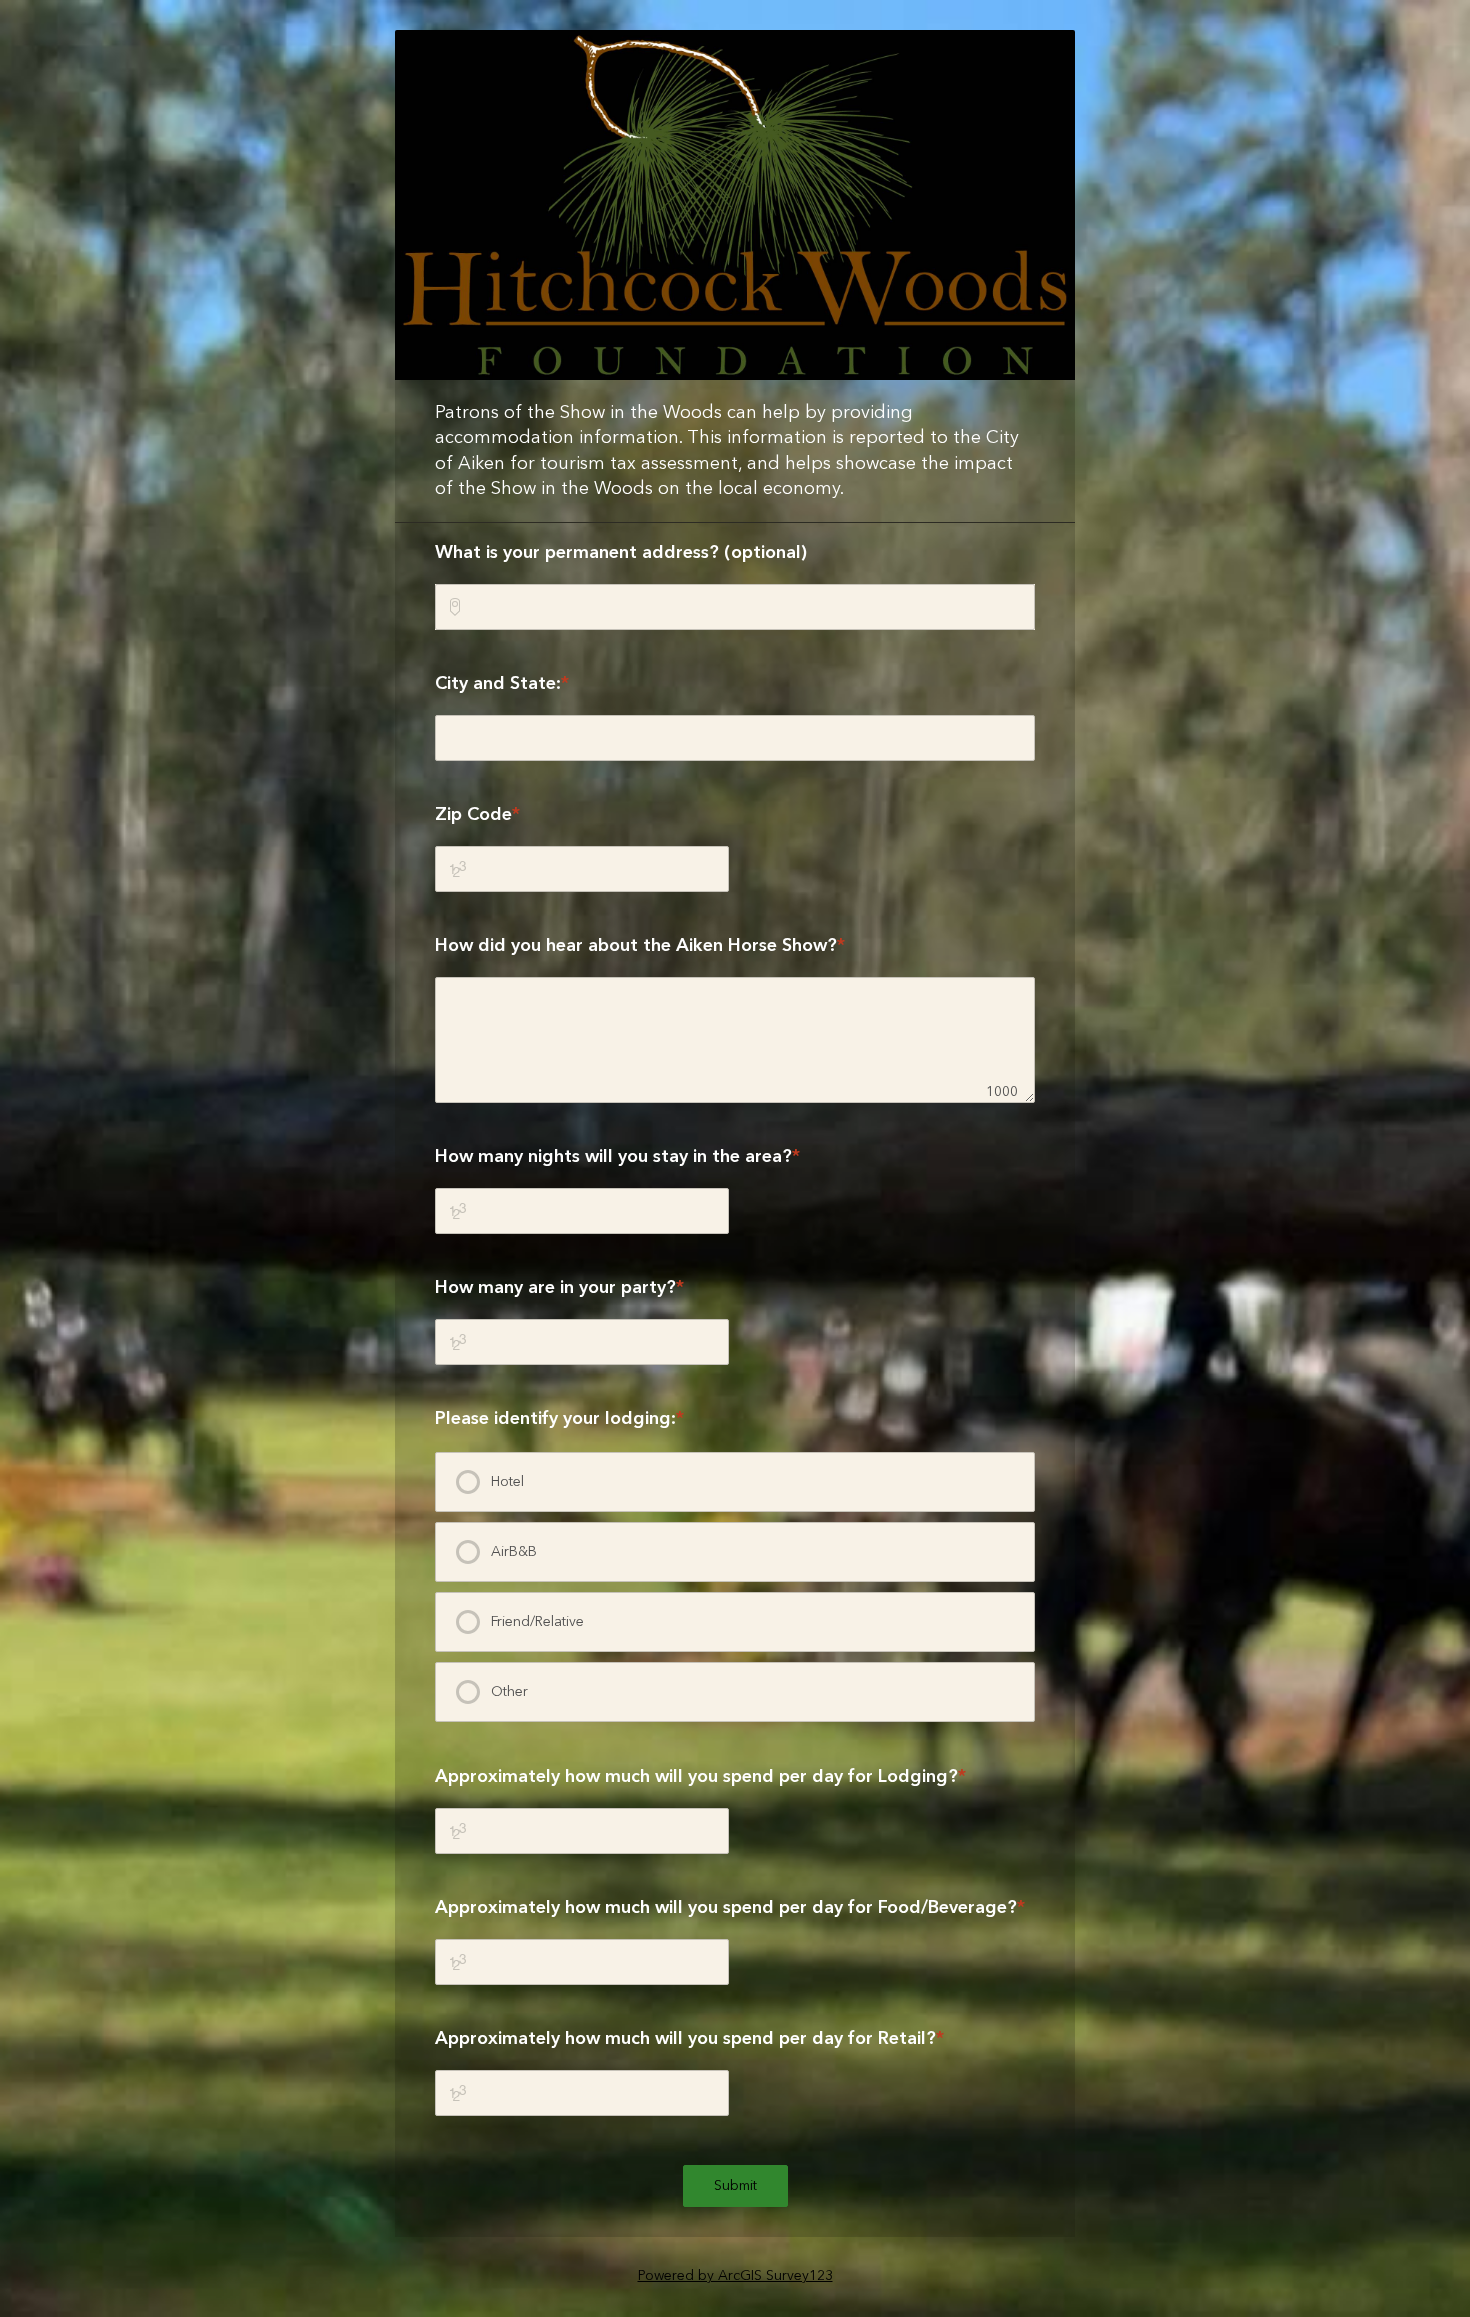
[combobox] (735, 607)
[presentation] (735, 1482)
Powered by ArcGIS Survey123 (735, 2276)
